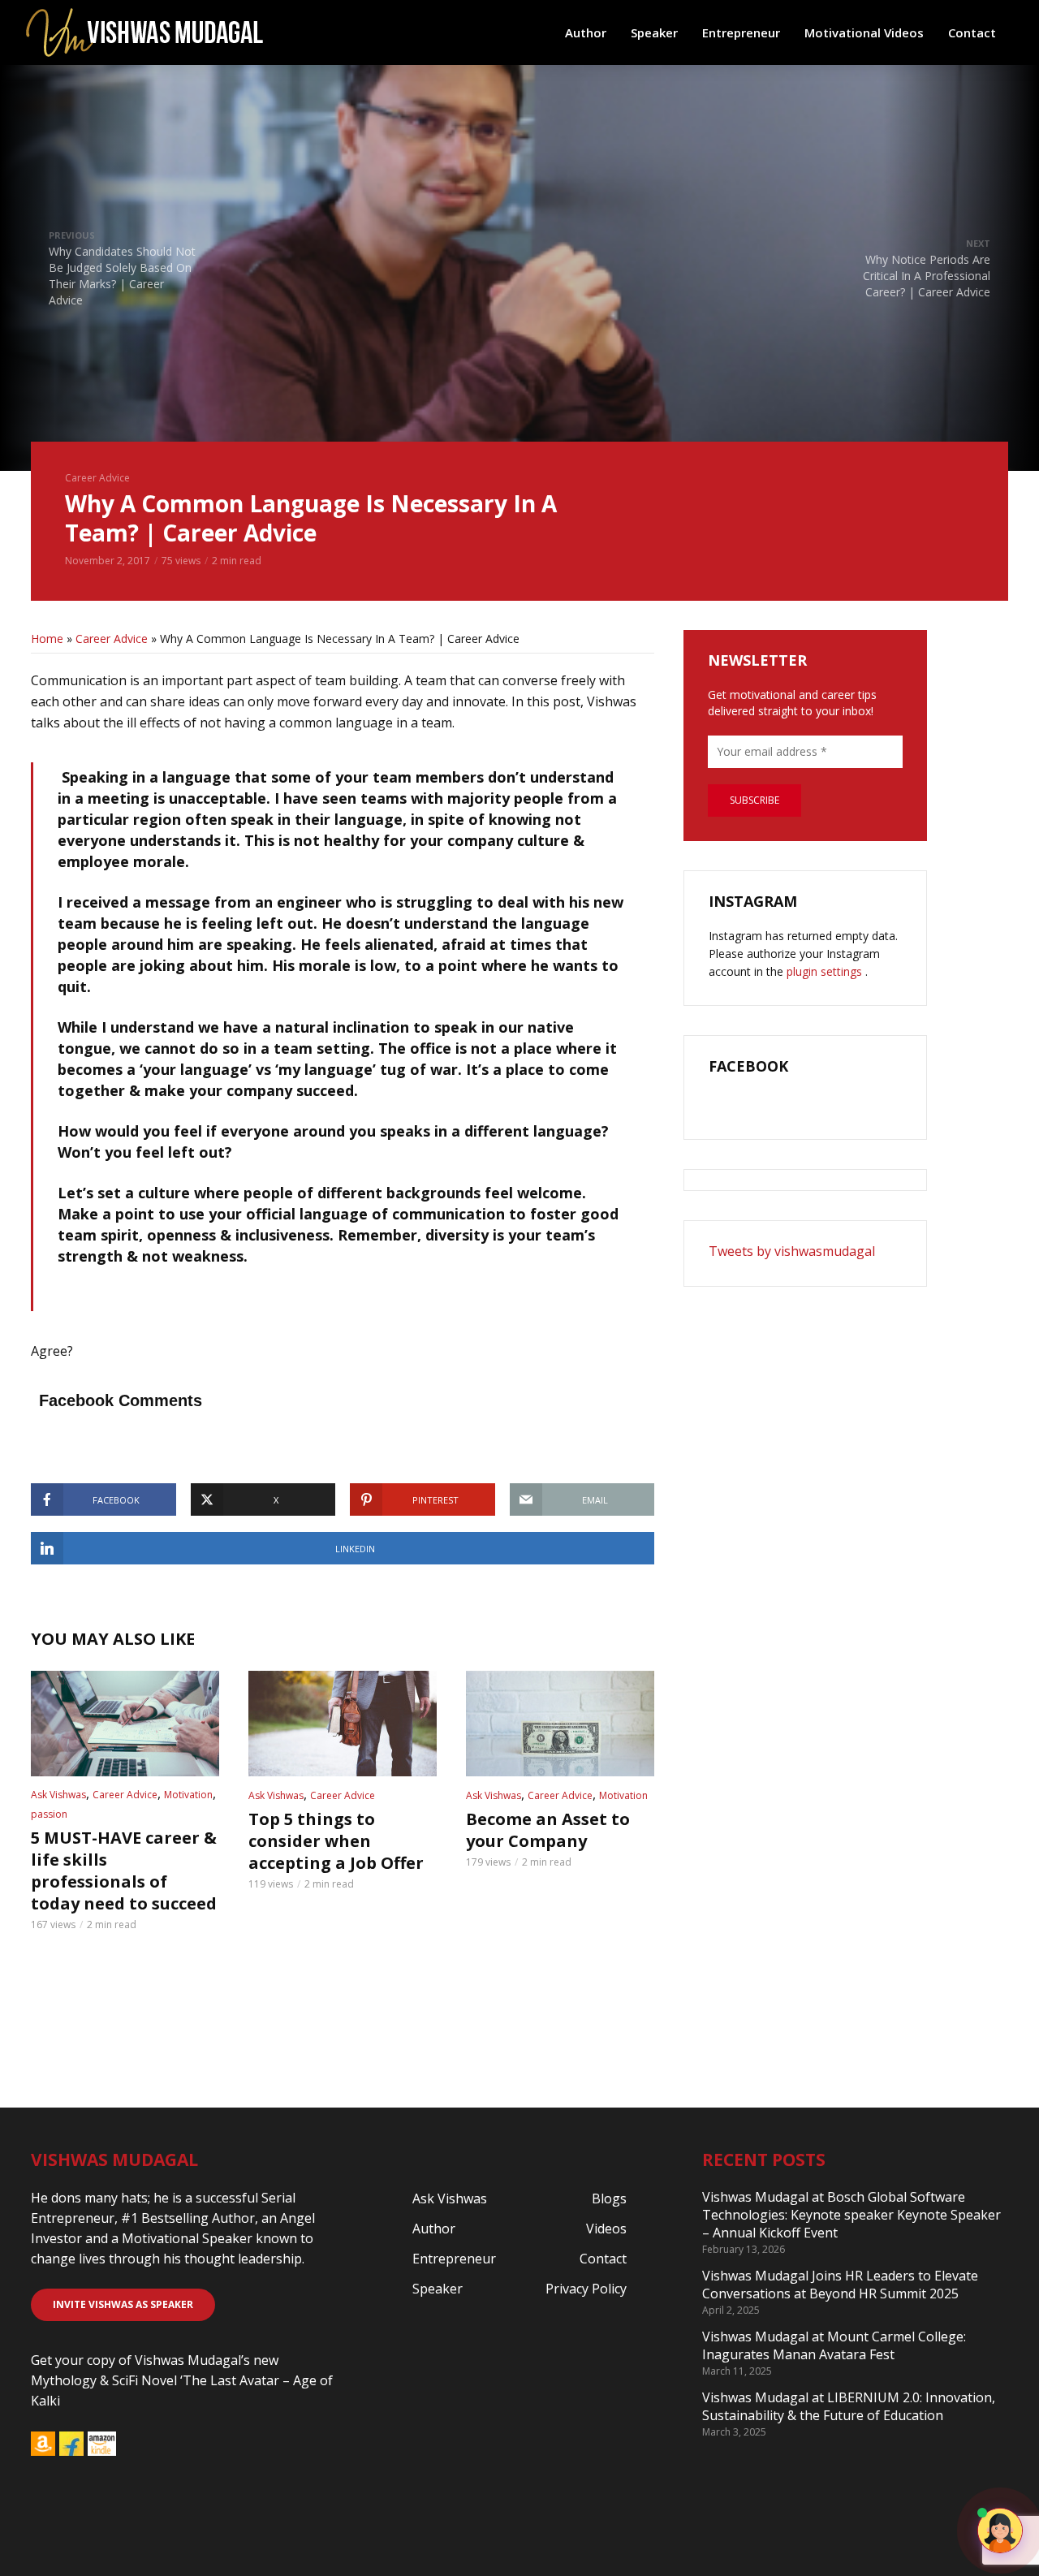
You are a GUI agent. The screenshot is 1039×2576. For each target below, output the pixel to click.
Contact (972, 32)
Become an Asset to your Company (548, 1830)
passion (49, 1814)
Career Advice (97, 478)
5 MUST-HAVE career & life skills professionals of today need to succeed (124, 1871)
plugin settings (826, 971)
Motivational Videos (864, 32)
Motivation (188, 1795)
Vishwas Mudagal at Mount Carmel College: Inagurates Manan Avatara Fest (834, 2345)
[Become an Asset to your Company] (560, 1724)
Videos (606, 2229)
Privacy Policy (586, 2289)
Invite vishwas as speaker (123, 2304)
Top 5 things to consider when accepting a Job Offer (336, 1841)
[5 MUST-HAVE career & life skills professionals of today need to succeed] (125, 1724)
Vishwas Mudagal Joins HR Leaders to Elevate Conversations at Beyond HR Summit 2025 (840, 2285)
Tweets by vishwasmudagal (792, 1251)
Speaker (654, 32)
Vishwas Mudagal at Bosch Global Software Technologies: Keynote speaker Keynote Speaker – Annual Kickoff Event (851, 2215)
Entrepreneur (741, 32)
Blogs (609, 2198)
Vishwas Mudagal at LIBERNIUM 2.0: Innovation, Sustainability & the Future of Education (849, 2406)
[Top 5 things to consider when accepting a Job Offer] (343, 1724)
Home (47, 639)
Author (586, 32)
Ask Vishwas (58, 1795)
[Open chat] (1000, 2531)
